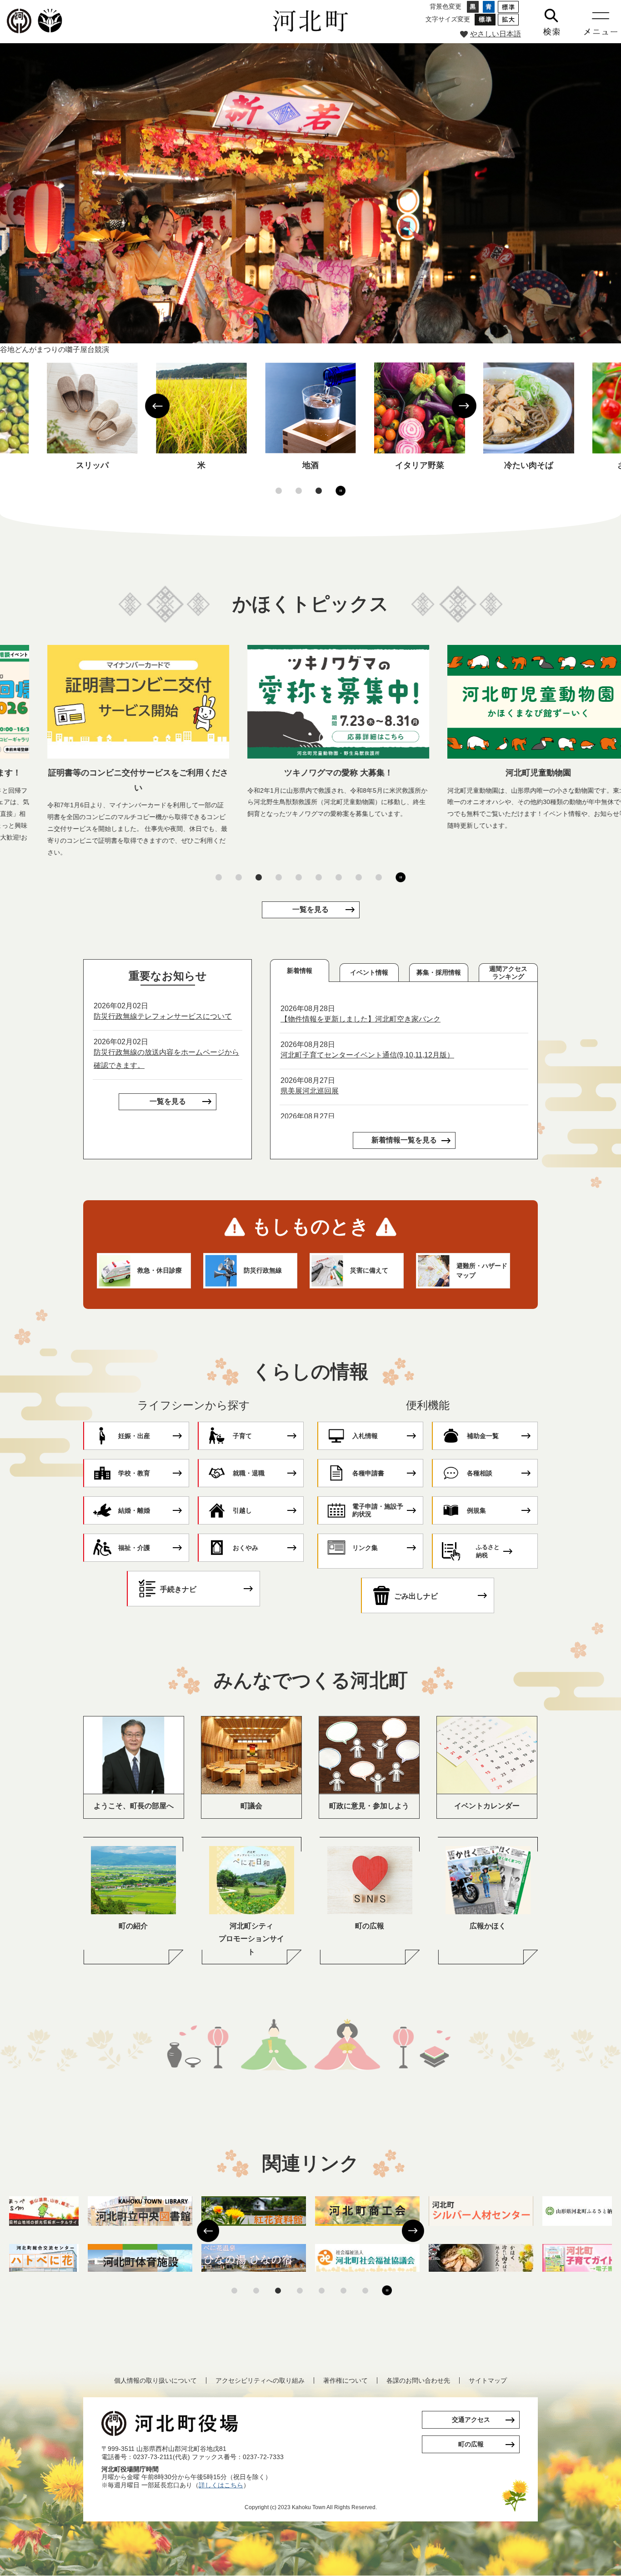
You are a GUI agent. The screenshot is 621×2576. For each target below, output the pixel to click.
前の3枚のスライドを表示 (157, 406)
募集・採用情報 (439, 972)
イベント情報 (369, 972)
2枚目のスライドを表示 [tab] (239, 877)
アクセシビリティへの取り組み (260, 2380)
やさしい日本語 (496, 34)
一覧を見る (310, 909)
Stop (391, 2291)
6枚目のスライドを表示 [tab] (319, 877)
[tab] (300, 971)
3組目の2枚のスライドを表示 (278, 2291)
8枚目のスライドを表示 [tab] (359, 877)
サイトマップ (488, 2380)
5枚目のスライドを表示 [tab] (299, 877)
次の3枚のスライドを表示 (464, 406)
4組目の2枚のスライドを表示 (300, 2291)
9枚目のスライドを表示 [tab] (379, 877)
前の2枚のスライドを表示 (208, 2231)
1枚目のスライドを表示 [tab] (219, 877)
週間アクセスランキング (508, 973)
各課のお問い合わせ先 (418, 2380)
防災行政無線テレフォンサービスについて (163, 1016)
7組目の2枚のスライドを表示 (365, 2291)
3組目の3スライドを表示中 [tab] (319, 491)
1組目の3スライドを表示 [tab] (279, 491)
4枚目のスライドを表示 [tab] (279, 877)
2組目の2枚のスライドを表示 (256, 2291)
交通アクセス (471, 2420)
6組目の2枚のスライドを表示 (343, 2291)
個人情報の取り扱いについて (155, 2380)
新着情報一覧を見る (404, 1140)
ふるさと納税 (488, 1551)
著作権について (346, 2380)
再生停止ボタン (341, 491)
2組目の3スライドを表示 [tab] (299, 491)
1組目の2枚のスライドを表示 (234, 2291)
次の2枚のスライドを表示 (413, 2231)
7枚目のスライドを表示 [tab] (339, 877)
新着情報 (300, 971)
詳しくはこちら (221, 2485)
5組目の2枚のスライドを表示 (322, 2291)
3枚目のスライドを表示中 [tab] (259, 877)
